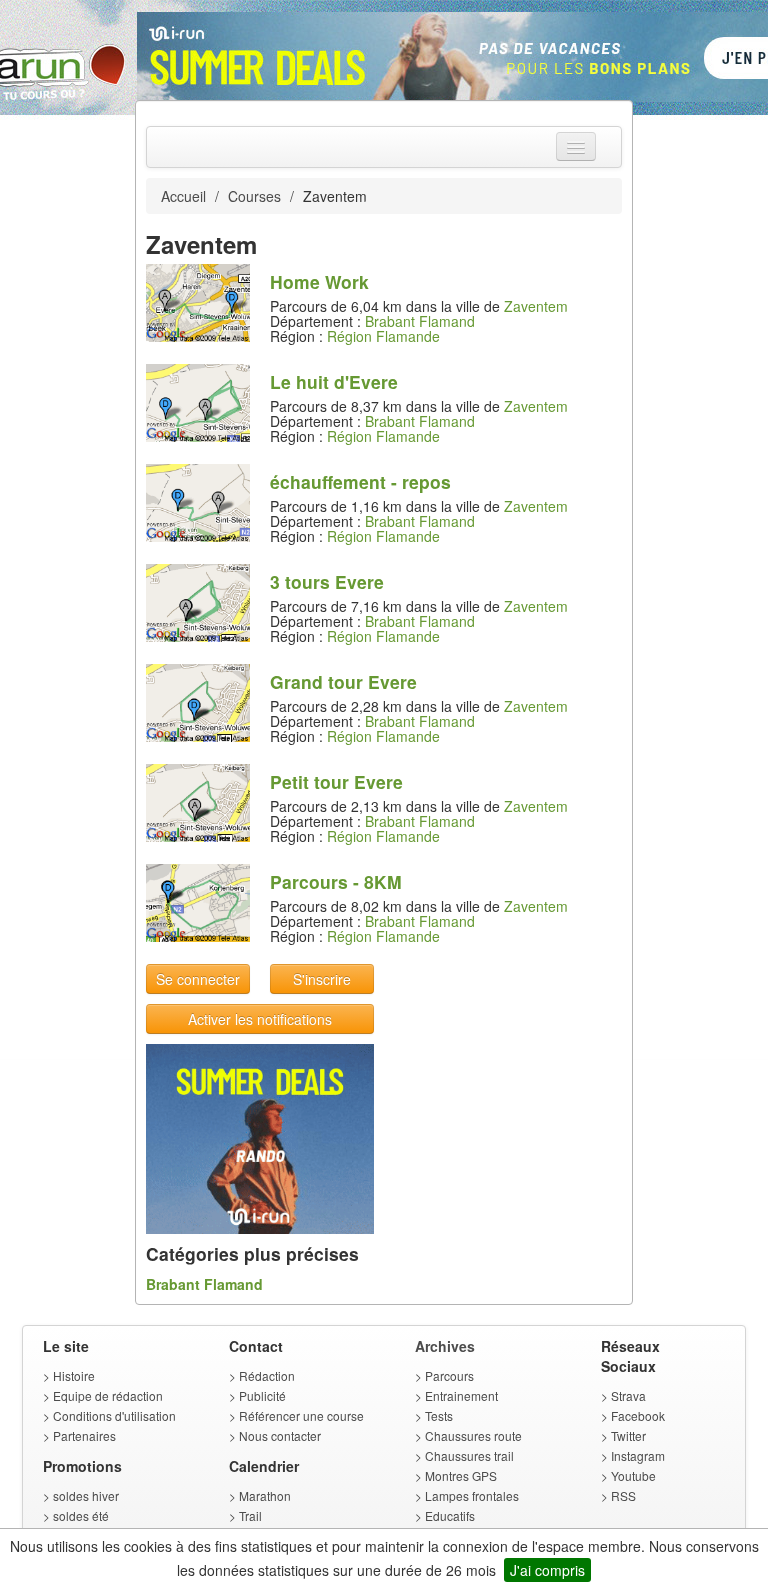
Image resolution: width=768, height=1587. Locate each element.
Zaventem (536, 306)
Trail (250, 1515)
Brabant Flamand (420, 321)
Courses (254, 196)
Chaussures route (473, 1435)
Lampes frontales (472, 1495)
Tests (439, 1415)
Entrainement (461, 1395)
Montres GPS (461, 1475)
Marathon (265, 1495)
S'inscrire (322, 979)
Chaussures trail (469, 1455)
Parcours (449, 1375)
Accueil (183, 196)
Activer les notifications (260, 1019)
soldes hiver (86, 1495)
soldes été (81, 1515)
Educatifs (450, 1515)
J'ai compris (547, 1570)
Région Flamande (383, 336)
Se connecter (198, 979)
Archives (445, 1346)
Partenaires (84, 1435)
